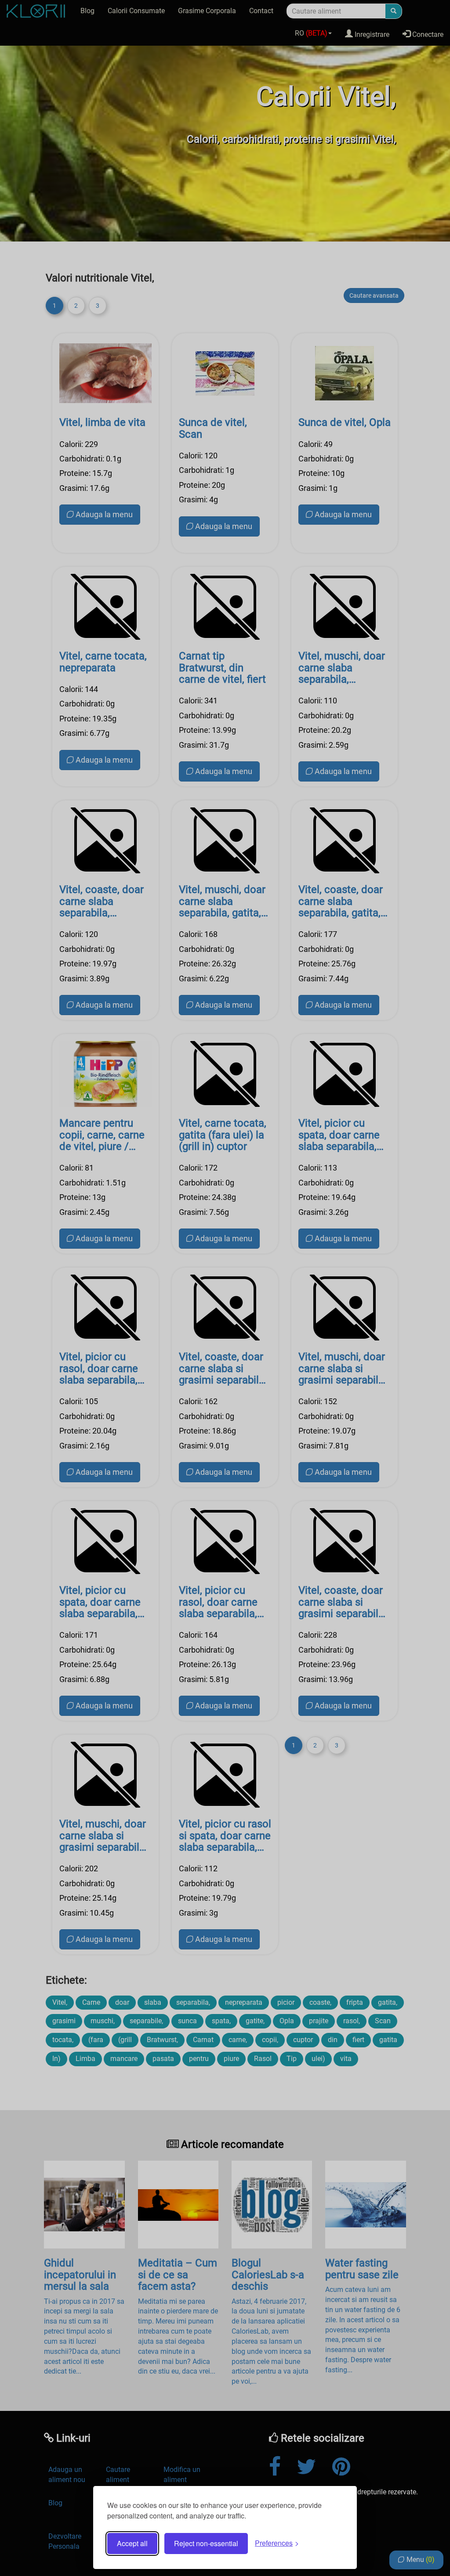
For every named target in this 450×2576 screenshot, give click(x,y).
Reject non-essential (206, 2543)
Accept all (132, 2543)
